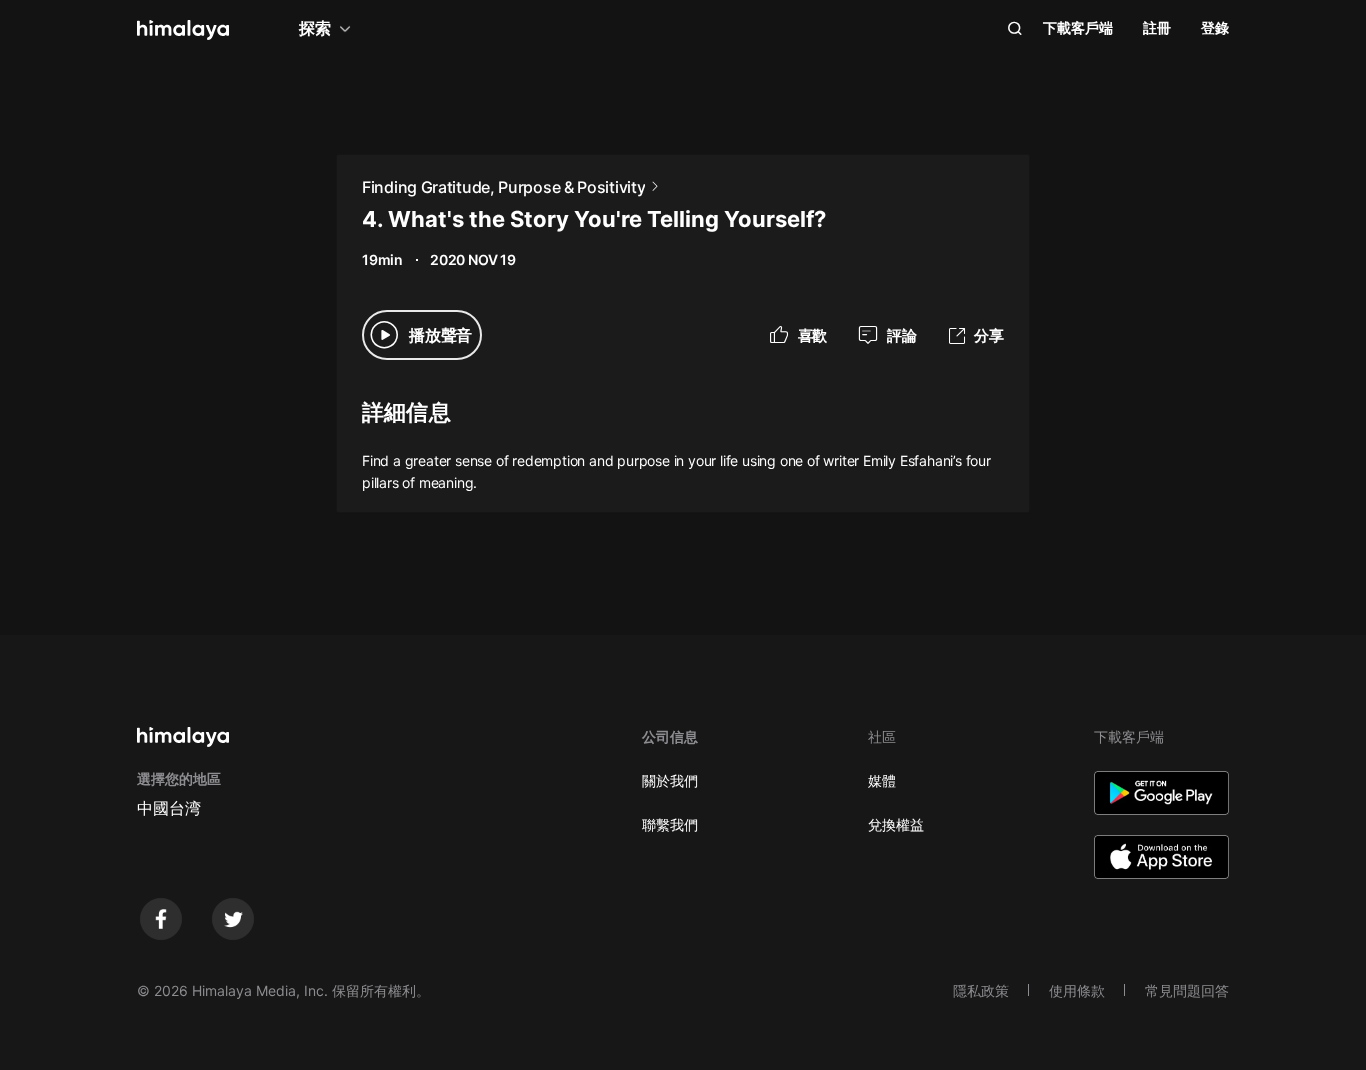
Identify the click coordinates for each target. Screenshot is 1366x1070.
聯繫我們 (670, 824)
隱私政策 (981, 990)
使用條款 (1077, 990)
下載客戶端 (1078, 27)
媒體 (882, 780)
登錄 (1215, 27)
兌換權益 (896, 824)
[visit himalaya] (183, 30)
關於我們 (670, 780)
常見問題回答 (1187, 990)
